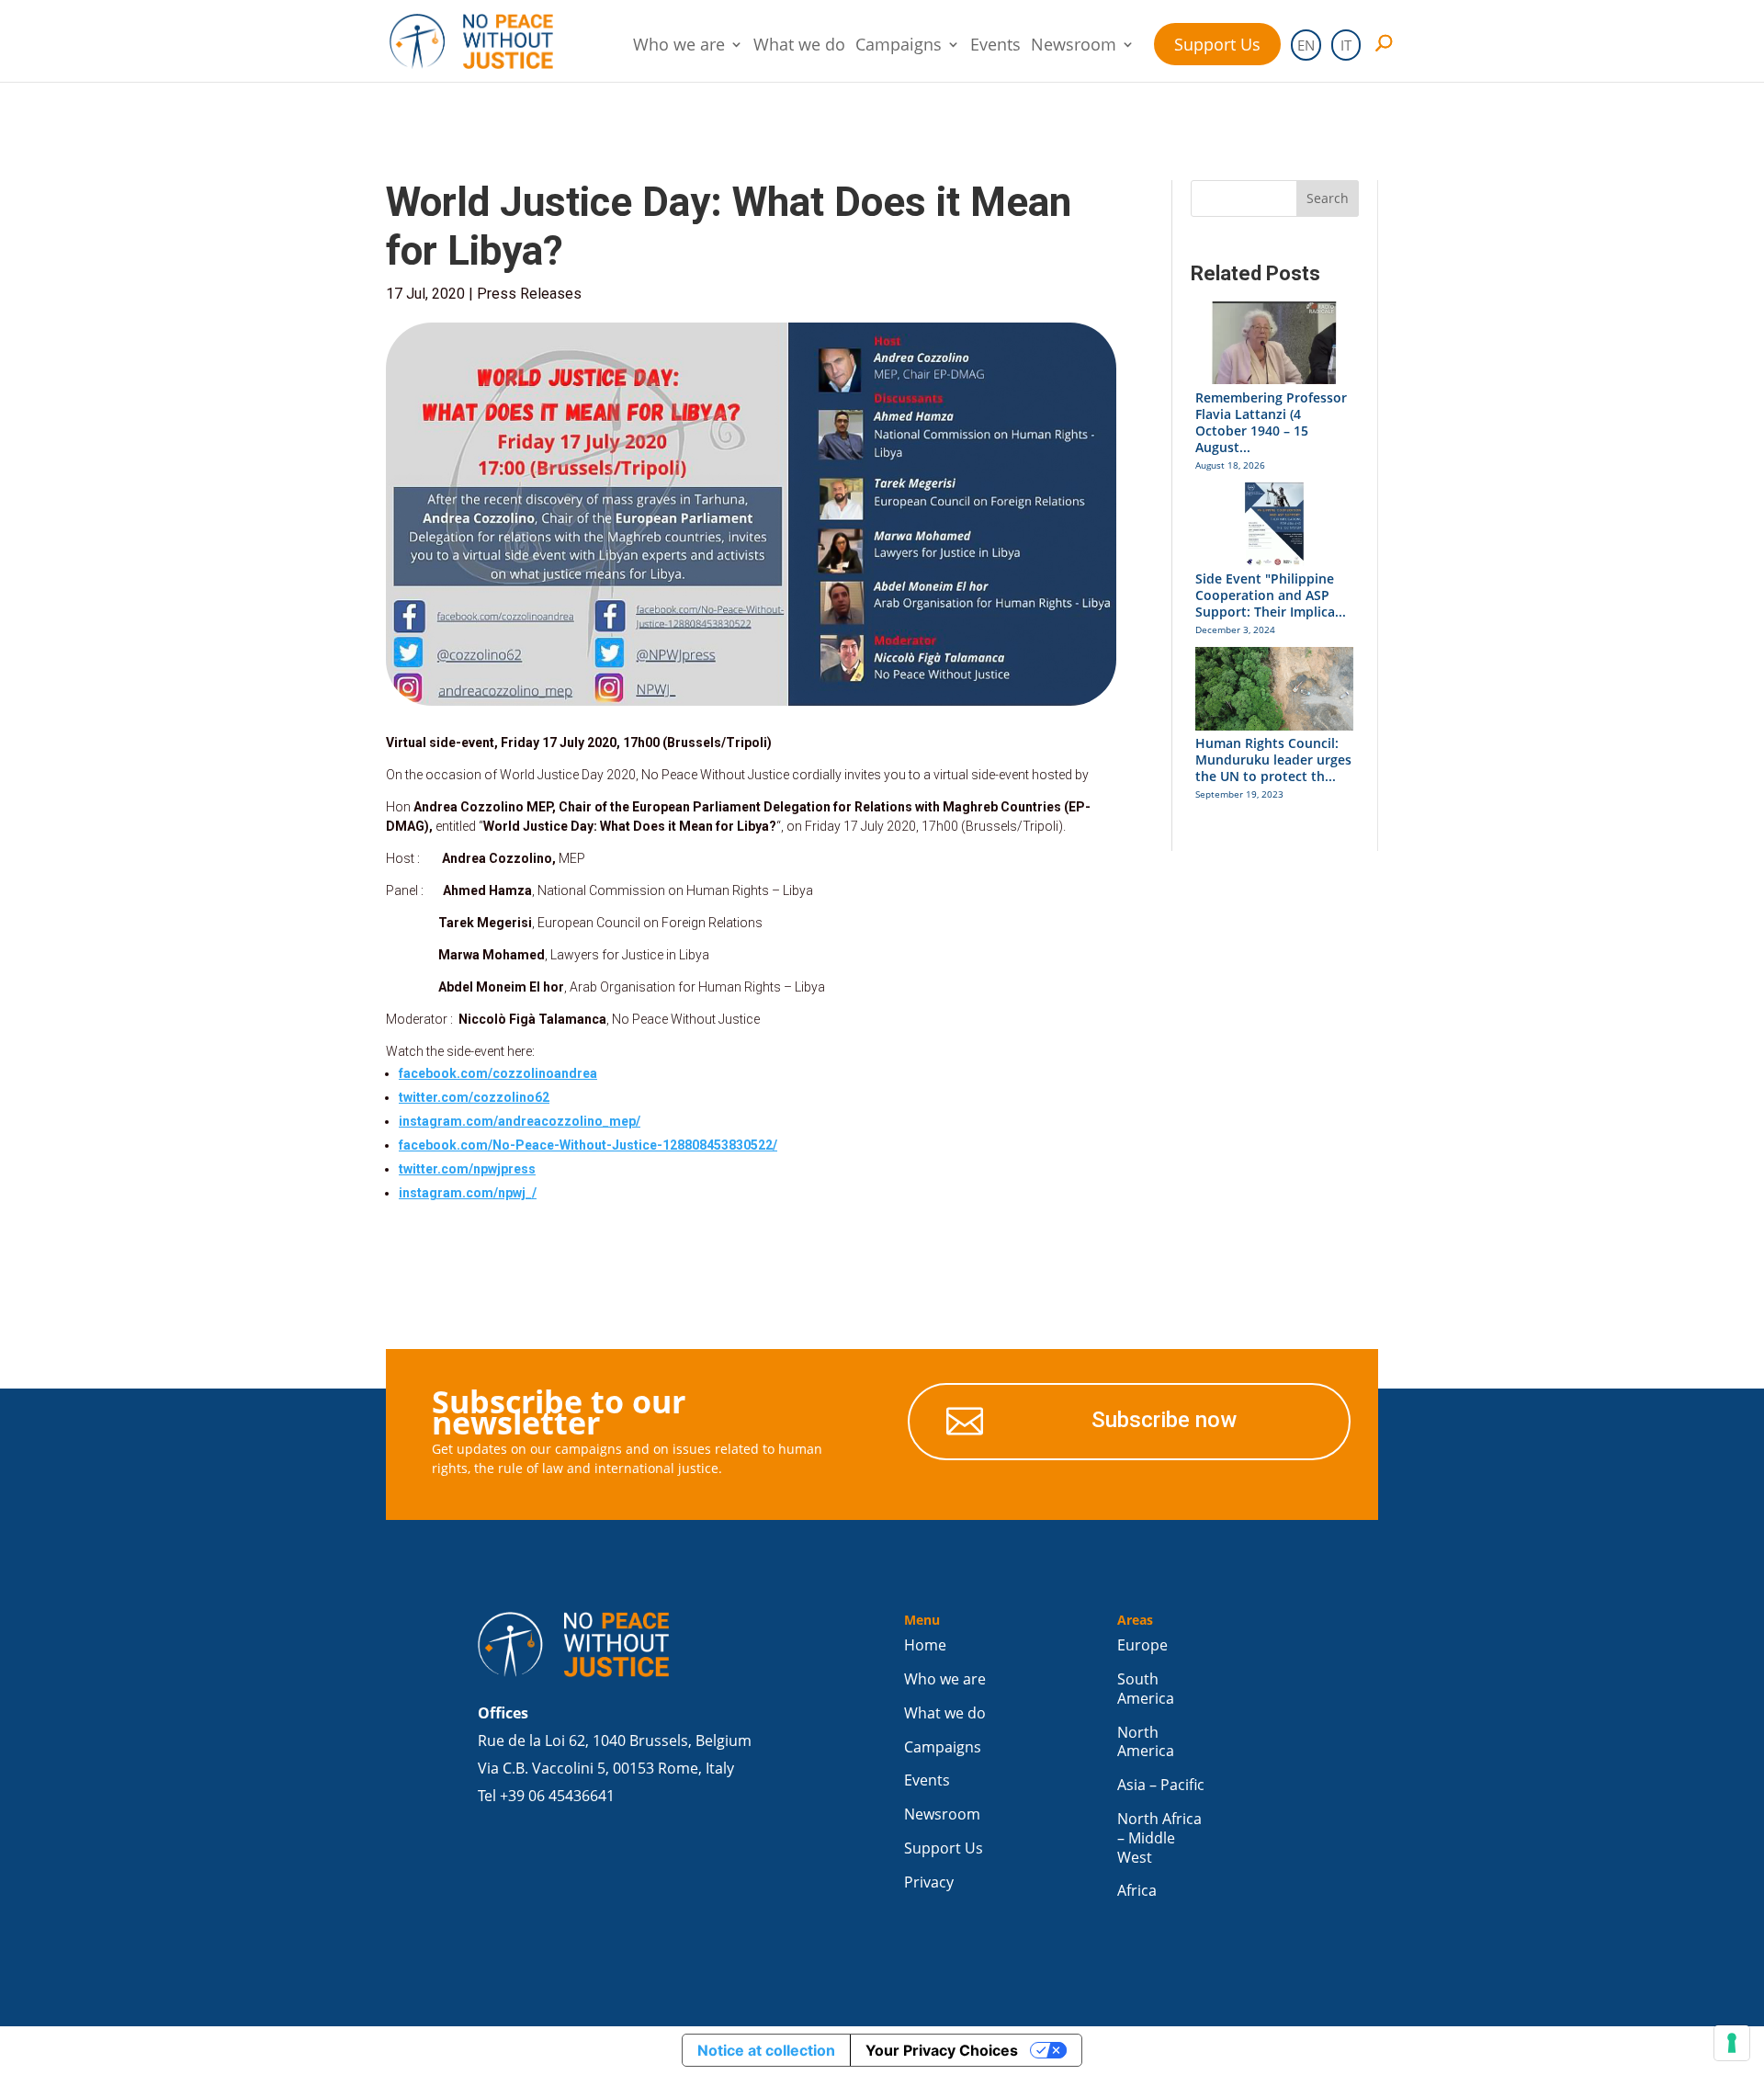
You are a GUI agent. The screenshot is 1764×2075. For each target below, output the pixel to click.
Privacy (929, 1882)
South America (1146, 1689)
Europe (1142, 1645)
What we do (799, 46)
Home (925, 1645)
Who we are (679, 46)
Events (995, 46)
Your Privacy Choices (942, 2050)
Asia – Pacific (1161, 1785)
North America (1146, 1742)
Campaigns (899, 46)
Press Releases (529, 294)
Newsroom (1074, 46)
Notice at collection (766, 2050)
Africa (1137, 1891)
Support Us (1217, 44)
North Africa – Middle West (1159, 1838)
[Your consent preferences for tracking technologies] (1732, 2043)
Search (1328, 198)
